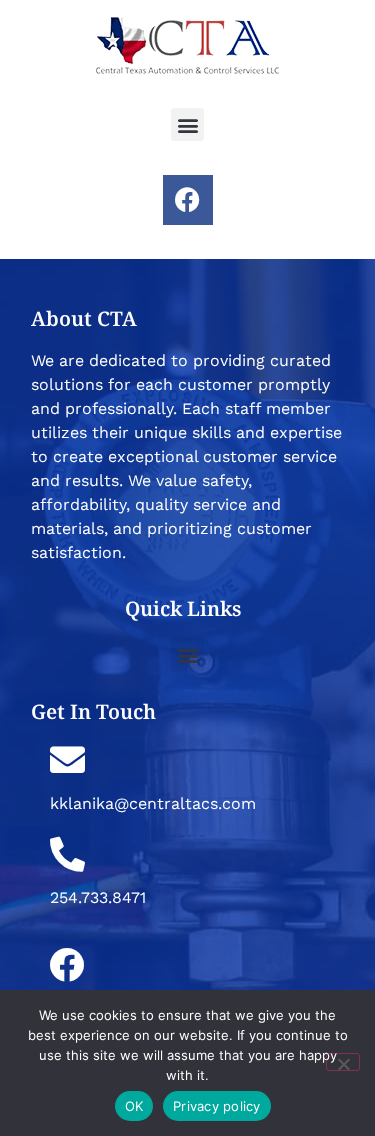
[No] (343, 1062)
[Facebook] (188, 200)
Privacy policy (217, 1106)
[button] (187, 124)
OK (134, 1106)
